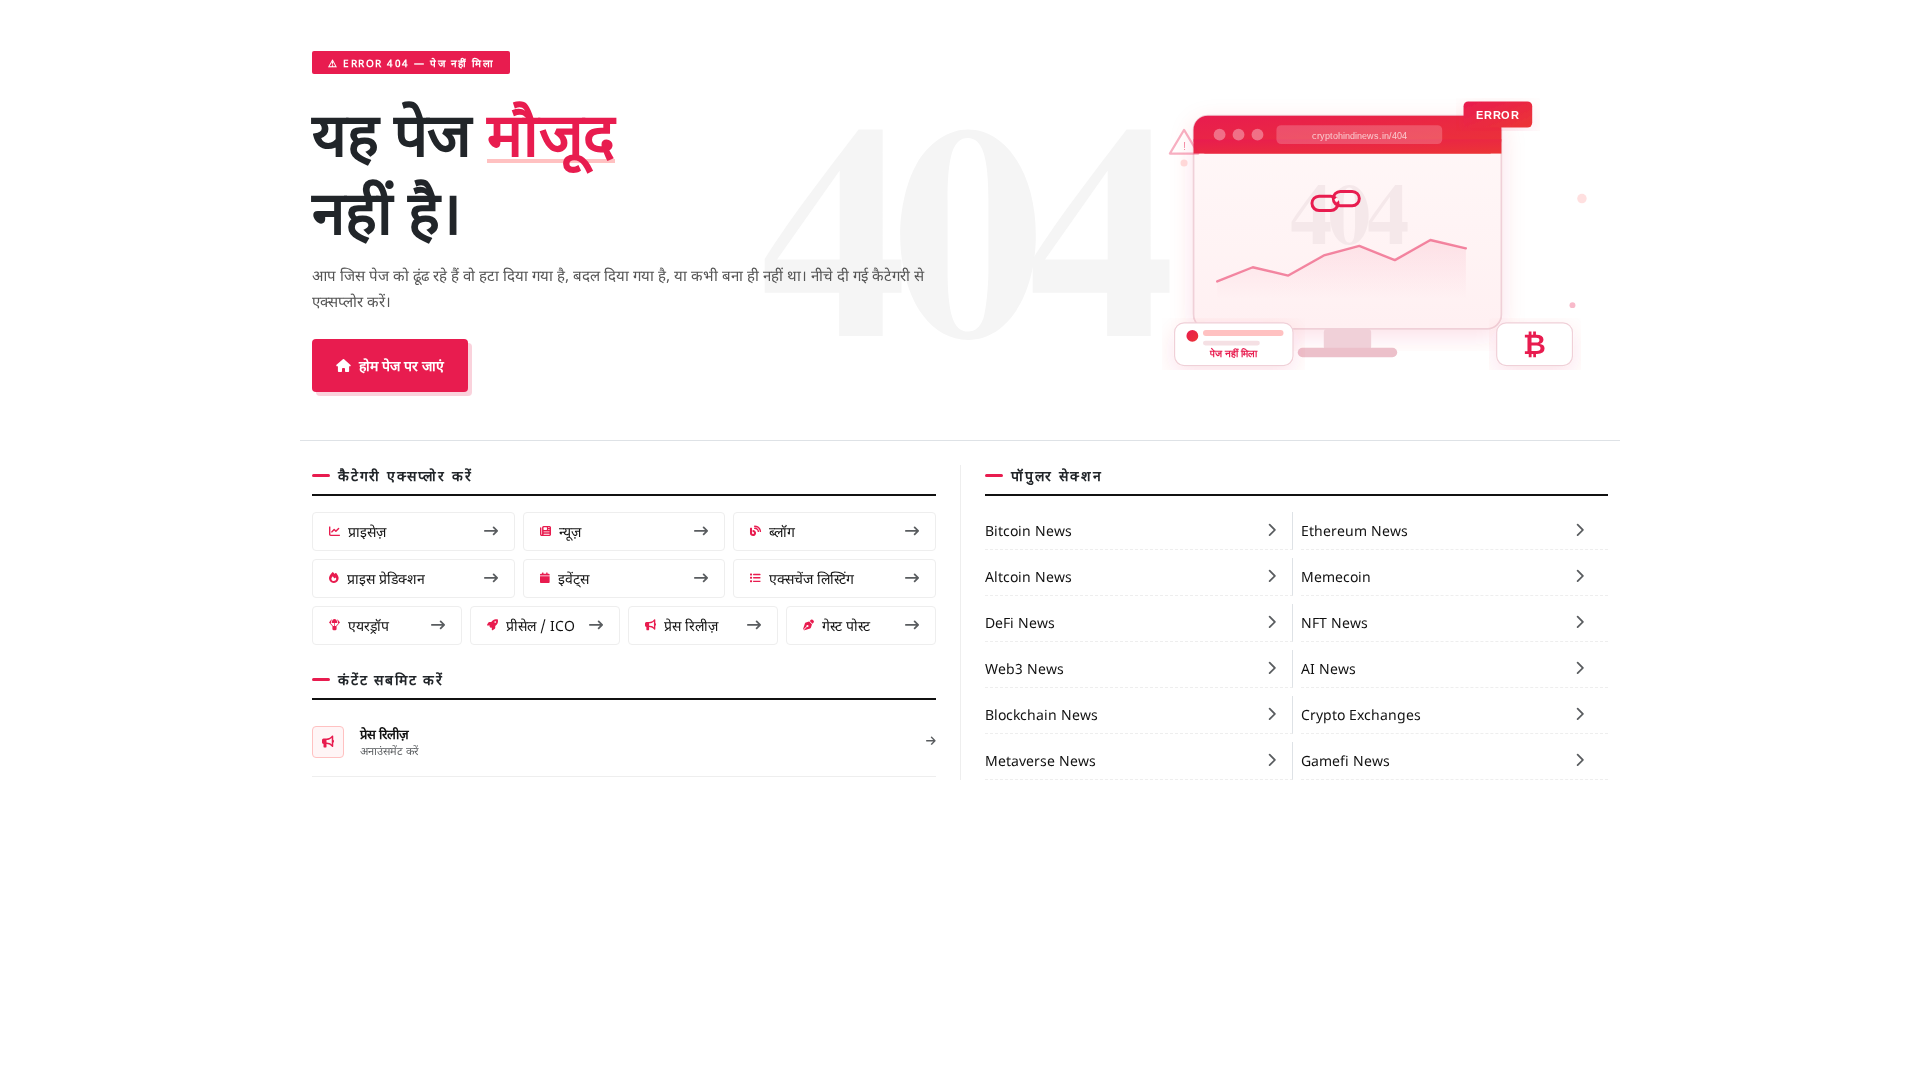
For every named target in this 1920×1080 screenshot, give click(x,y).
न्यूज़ (570, 531)
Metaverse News (1040, 760)
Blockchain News (1041, 714)
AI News (1328, 668)
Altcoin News (1028, 576)
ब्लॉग (782, 531)
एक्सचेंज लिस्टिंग (811, 578)
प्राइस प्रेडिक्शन (386, 578)
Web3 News (1024, 668)
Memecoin (1336, 576)
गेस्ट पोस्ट (846, 625)
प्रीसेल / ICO (540, 625)
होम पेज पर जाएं (401, 365)
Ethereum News (1354, 530)
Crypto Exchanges (1361, 714)
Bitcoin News (1028, 530)
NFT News (1334, 622)
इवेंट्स (573, 578)
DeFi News (1020, 622)
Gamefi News (1345, 760)
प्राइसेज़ (367, 531)
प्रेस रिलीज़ (691, 625)
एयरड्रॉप (368, 625)
